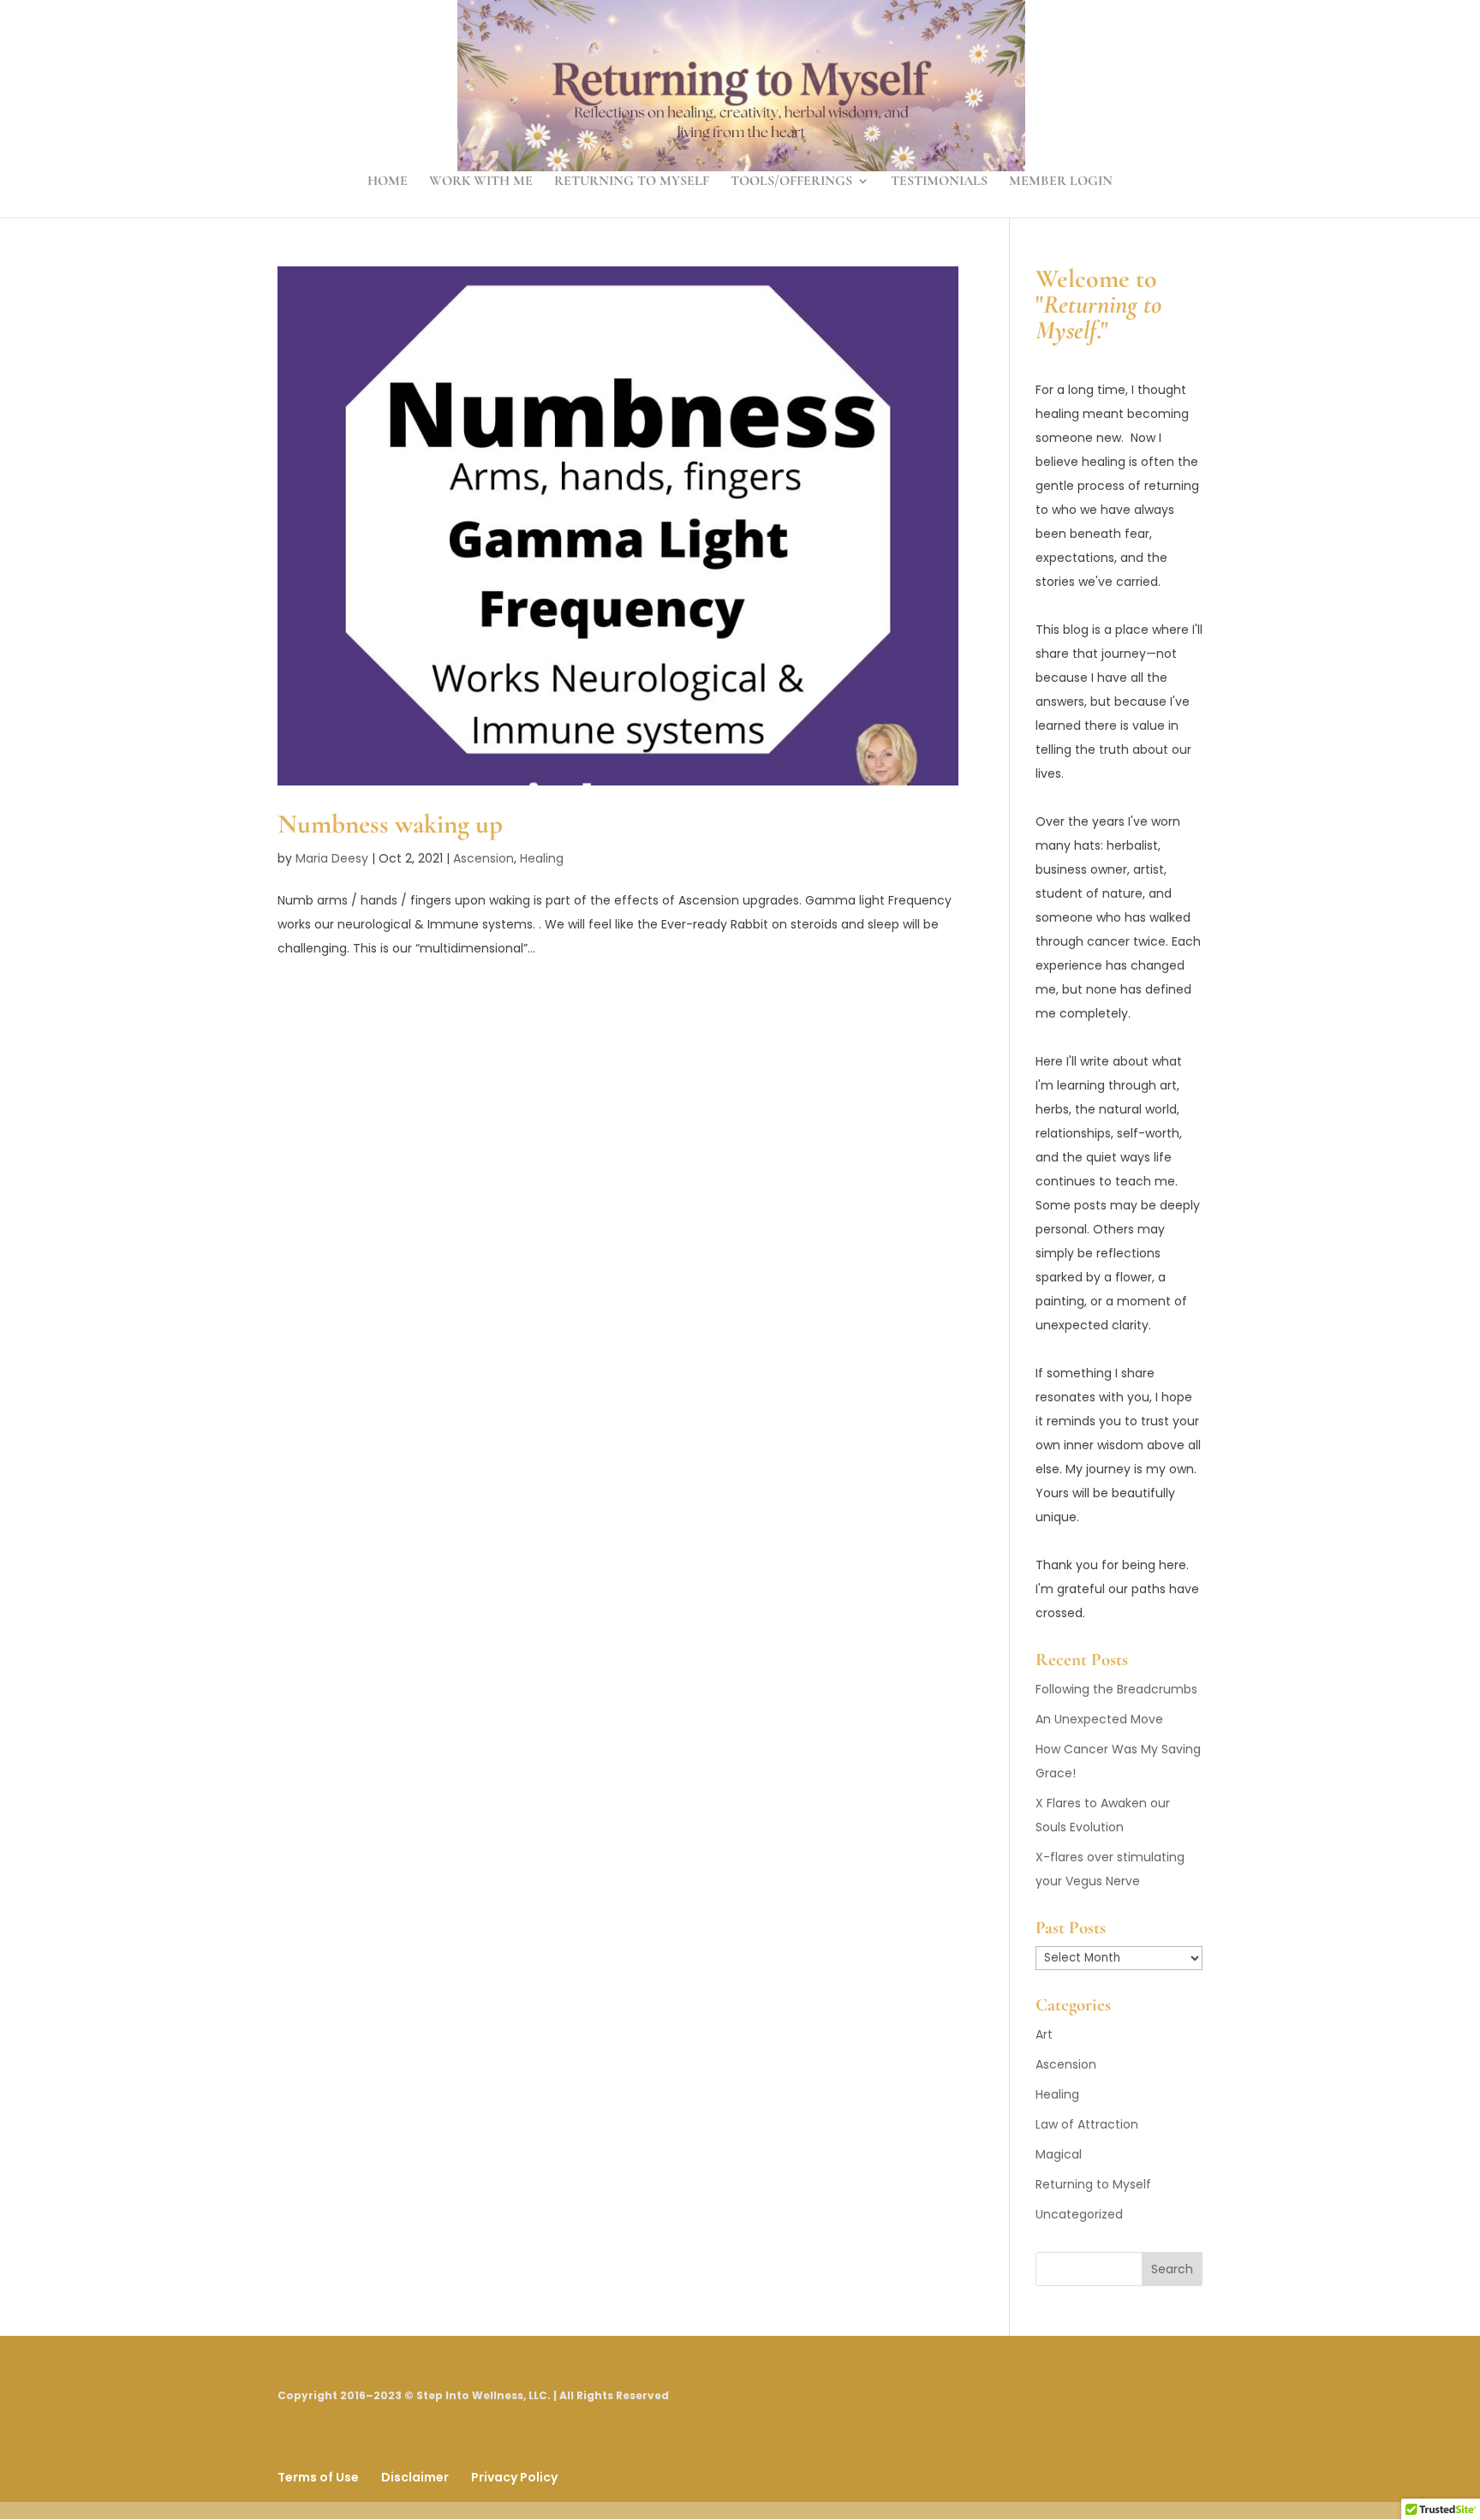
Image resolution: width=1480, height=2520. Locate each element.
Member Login (1061, 182)
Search (1172, 2269)
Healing (542, 858)
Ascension (483, 858)
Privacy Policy (514, 2477)
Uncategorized (1079, 2214)
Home (388, 182)
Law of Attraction (1087, 2124)
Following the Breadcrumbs (1116, 1689)
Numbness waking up (390, 824)
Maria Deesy (332, 858)
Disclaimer (415, 2477)
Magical (1059, 2154)
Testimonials (939, 182)
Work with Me (481, 182)
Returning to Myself (632, 182)
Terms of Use (318, 2477)
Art (1044, 2034)
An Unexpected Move (1099, 1719)
